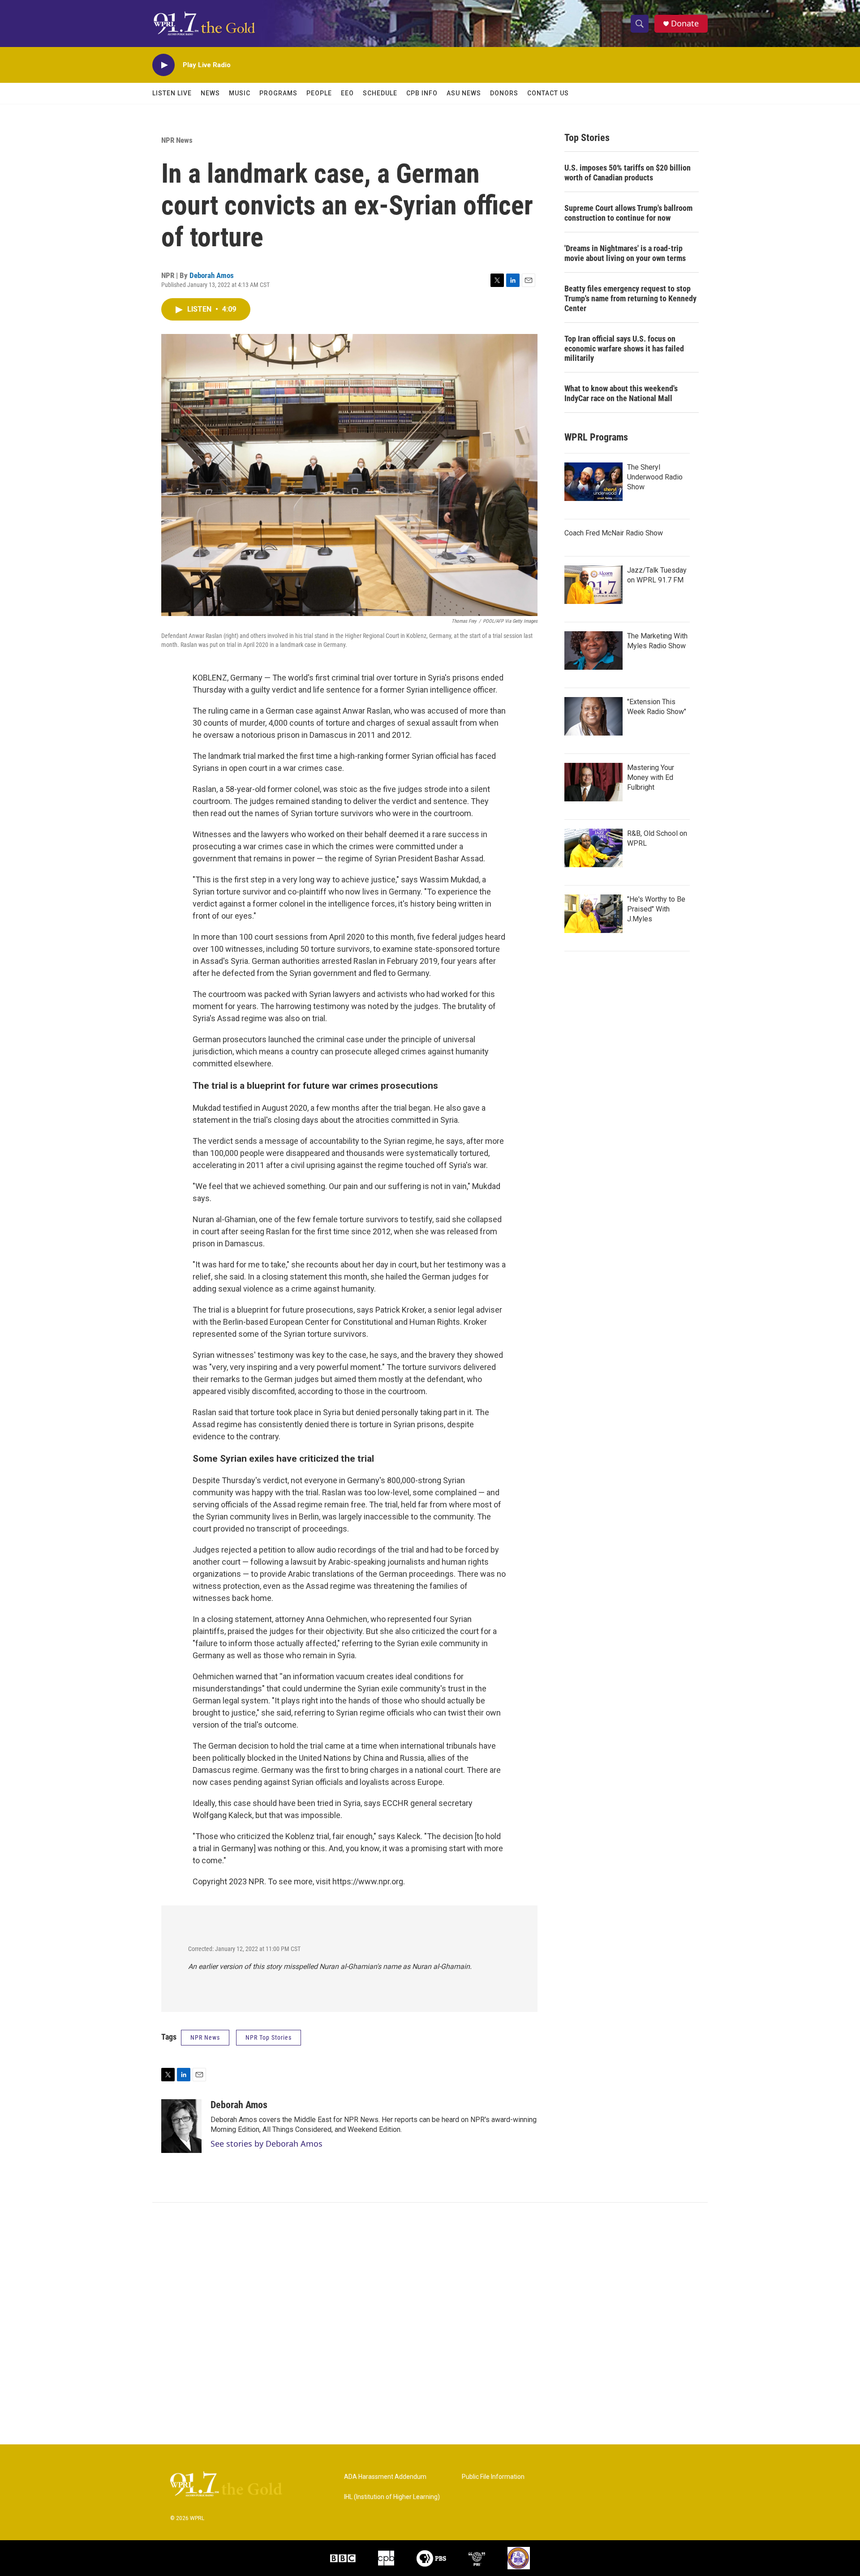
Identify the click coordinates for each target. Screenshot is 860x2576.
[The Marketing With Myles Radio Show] (593, 650)
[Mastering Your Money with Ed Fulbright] (593, 782)
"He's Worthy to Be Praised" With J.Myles (656, 909)
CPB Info (422, 93)
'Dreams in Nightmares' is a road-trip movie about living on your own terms (625, 253)
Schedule (380, 93)
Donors (504, 93)
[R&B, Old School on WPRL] (593, 848)
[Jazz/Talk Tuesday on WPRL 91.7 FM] (593, 585)
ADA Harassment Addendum (385, 2477)
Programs (278, 93)
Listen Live (172, 93)
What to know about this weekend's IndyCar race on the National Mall (621, 393)
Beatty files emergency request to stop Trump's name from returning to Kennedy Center (630, 298)
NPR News (177, 140)
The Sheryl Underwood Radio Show (655, 477)
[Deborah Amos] (181, 2126)
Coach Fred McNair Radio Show (614, 533)
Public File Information (493, 2477)
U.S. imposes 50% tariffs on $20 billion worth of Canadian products (628, 173)
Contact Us (548, 93)
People (319, 93)
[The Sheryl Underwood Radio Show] (593, 482)
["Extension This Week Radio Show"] (593, 716)
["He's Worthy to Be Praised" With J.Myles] (593, 914)
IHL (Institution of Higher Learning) (392, 2497)
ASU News (464, 93)
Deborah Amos (212, 275)
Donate (685, 24)
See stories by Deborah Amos (267, 2144)
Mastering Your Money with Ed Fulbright (651, 777)
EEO (347, 93)
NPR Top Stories (269, 2037)
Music (240, 93)
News (210, 93)
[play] (163, 65)
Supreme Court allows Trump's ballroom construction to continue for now (628, 213)
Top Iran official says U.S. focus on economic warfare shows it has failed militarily (624, 349)
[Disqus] (430, 2324)
